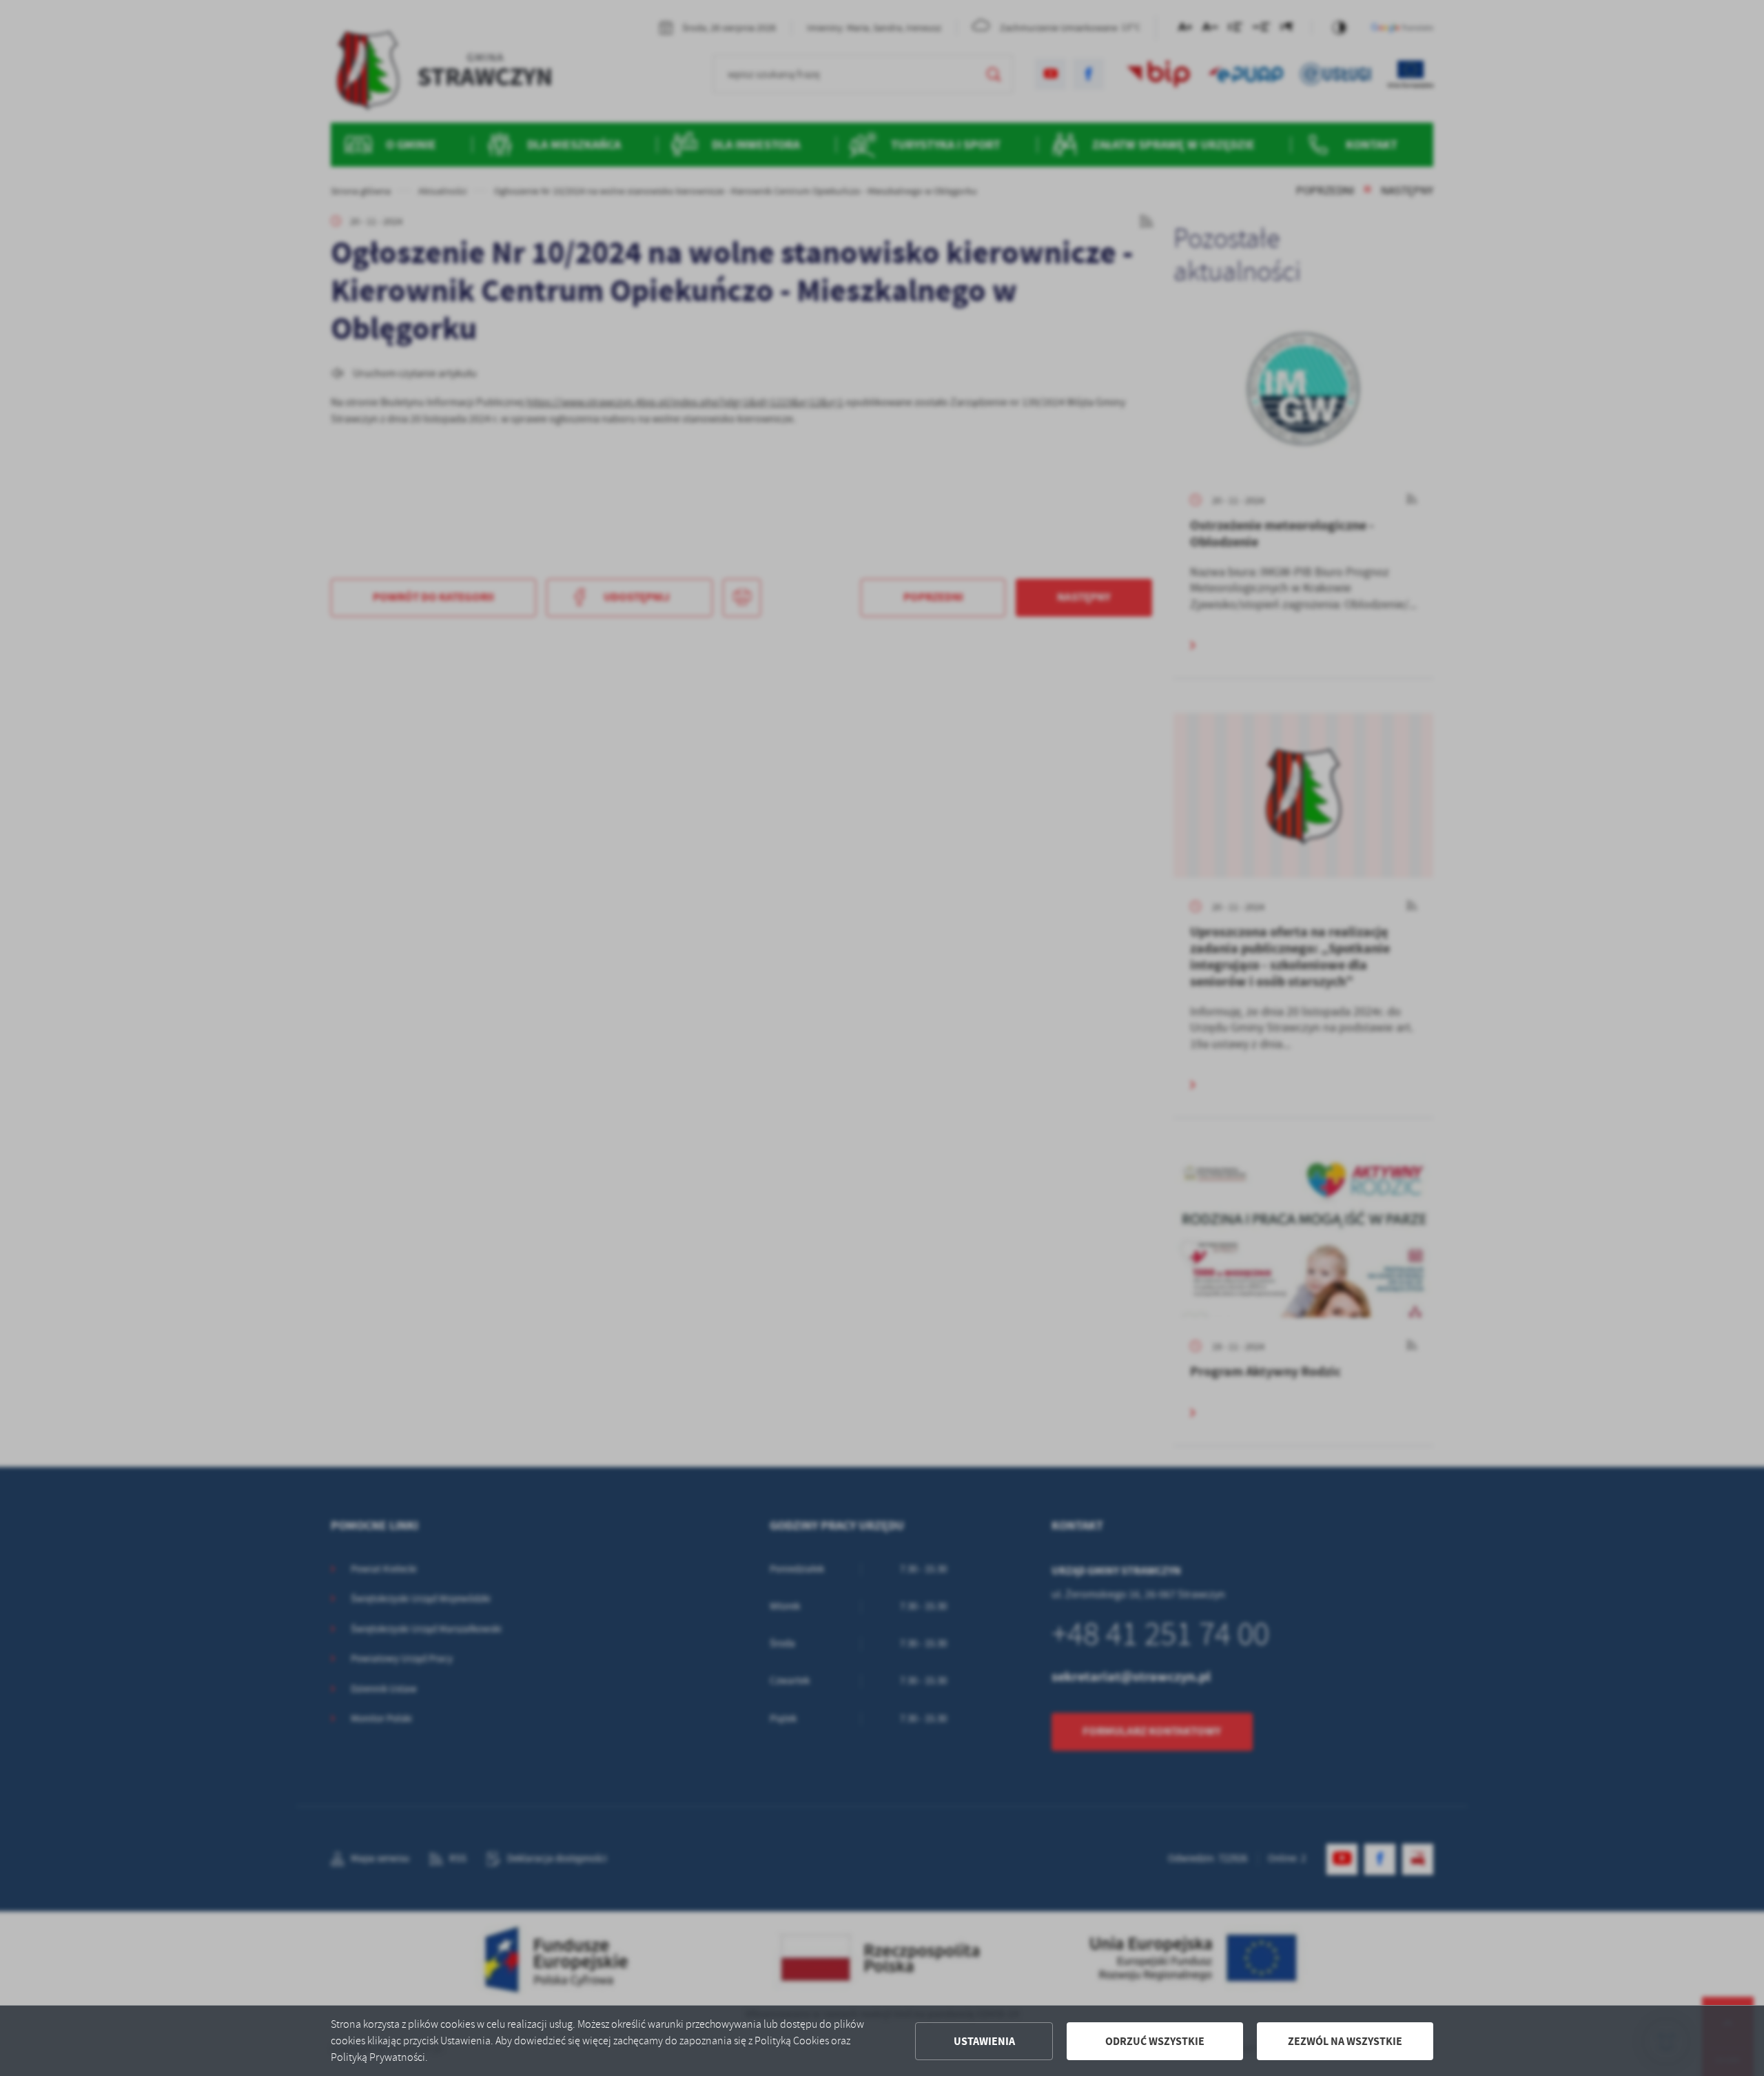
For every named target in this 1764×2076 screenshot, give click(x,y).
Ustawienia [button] (984, 2041)
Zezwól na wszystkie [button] (1345, 2041)
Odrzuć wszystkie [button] (1155, 2041)
